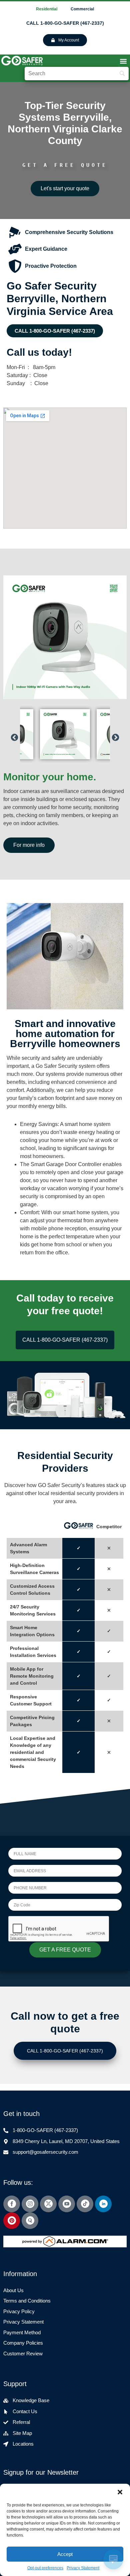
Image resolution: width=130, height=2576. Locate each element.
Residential (47, 9)
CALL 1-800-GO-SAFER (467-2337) (65, 23)
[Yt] (67, 2204)
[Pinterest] (12, 2221)
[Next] (115, 734)
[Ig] (30, 2204)
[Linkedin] (103, 2204)
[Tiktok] (85, 2204)
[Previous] (14, 734)
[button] (120, 2492)
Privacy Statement (83, 2568)
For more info (29, 845)
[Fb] (12, 2204)
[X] (48, 2204)
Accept (65, 2554)
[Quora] (30, 2221)
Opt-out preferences (45, 2568)
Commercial (82, 9)
